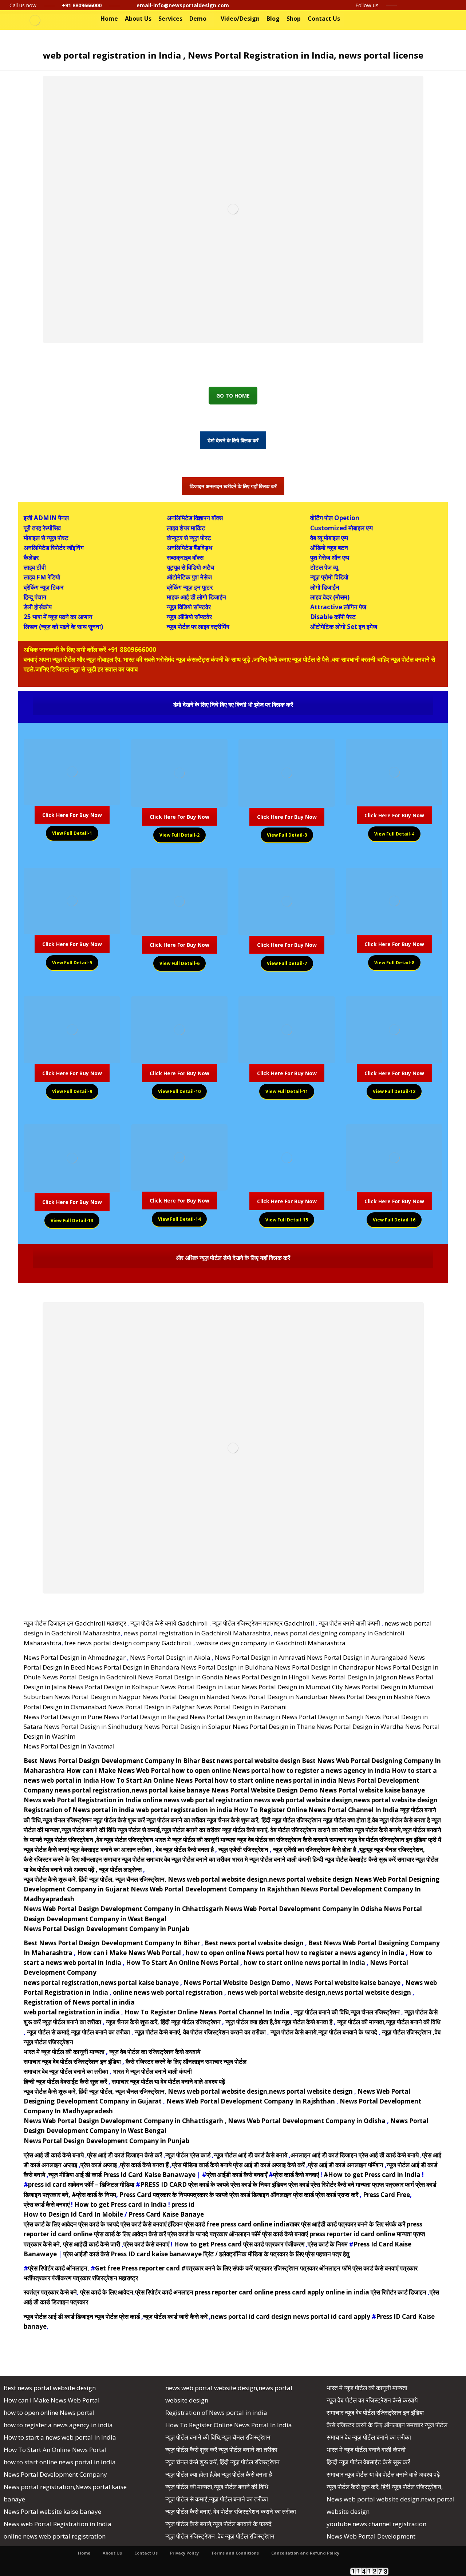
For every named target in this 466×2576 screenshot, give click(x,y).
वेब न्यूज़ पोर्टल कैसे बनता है (185, 1849)
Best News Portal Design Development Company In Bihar (112, 1761)
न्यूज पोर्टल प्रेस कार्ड (188, 2155)
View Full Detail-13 (72, 1221)
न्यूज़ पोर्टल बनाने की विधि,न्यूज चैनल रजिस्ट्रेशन (348, 2012)
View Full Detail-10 (179, 1091)
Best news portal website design (251, 1761)
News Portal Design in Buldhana (227, 1667)
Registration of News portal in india (79, 1810)
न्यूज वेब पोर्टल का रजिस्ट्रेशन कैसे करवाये (283, 1840)
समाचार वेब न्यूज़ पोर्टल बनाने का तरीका (188, 1859)
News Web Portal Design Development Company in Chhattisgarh (123, 1909)
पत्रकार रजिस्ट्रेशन (276, 2268)
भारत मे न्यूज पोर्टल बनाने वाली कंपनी (271, 1859)
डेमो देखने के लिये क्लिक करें (233, 440)
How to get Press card (208, 2244)
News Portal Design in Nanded (186, 1697)
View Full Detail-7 (287, 963)
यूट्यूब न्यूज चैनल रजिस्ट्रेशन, (392, 1849)
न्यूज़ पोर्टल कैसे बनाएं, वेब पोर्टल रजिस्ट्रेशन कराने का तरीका (288, 1830)
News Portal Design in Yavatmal (69, 1746)
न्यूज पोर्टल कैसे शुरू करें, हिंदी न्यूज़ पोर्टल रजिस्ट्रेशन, (385, 2487)
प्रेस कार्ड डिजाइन (249, 2195)
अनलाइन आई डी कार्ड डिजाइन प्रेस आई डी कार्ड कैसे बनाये (355, 2155)
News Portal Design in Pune (63, 1717)
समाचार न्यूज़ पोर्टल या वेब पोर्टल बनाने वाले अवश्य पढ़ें (168, 2081)
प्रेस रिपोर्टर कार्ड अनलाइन (164, 2292)
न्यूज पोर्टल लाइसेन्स (121, 1869)
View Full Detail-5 (72, 963)
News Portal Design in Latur (200, 1687)
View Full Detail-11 (287, 1091)
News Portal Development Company (55, 2474)
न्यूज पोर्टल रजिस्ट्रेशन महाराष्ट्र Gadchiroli (263, 1623)
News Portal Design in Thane (274, 1726)
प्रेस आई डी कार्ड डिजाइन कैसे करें (125, 2155)
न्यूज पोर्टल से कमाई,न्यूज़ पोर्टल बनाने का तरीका (169, 1830)
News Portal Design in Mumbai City (292, 1687)
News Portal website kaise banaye (372, 1790)
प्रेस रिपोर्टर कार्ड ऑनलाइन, (59, 2268)
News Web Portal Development (371, 2536)
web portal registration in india (184, 1810)
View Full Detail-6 (179, 963)
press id (183, 2204)
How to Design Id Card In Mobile (73, 2214)
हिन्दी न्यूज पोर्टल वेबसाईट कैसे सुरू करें (355, 1859)
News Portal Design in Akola (170, 1657)
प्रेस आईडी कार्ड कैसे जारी (92, 2244)
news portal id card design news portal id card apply (291, 2316)
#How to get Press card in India (372, 2175)
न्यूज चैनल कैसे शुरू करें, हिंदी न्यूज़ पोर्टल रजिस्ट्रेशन (264, 1820)
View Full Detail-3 (287, 835)
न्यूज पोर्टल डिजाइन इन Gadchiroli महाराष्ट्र (75, 1623)
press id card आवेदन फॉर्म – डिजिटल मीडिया (81, 2184)
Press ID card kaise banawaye (157, 2254)
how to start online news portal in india (276, 1780)
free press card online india (248, 2224)
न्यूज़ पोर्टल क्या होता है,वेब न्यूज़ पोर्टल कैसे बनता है (376, 1820)
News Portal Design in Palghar (151, 1707)
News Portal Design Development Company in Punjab (106, 1929)
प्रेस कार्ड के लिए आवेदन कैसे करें (130, 2234)
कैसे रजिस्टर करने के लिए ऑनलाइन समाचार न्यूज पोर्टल (84, 1859)
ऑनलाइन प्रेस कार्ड (292, 2195)
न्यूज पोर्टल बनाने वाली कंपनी (349, 1623)
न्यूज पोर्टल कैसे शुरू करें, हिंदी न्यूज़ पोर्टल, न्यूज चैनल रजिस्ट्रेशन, (95, 1879)
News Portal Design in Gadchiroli (89, 1677)
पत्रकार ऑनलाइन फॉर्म (235, 2234)
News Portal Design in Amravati (260, 1657)
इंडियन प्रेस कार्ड (291, 2184)
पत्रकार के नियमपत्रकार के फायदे (190, 2195)
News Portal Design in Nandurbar (280, 1697)
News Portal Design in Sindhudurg (93, 1726)
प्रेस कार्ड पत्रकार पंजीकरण (274, 2244)
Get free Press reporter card (137, 2268)
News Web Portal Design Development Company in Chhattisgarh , (125, 2121)
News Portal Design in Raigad (146, 1717)
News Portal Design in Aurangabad (357, 1657)
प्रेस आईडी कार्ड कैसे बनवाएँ (237, 2175)
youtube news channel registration (376, 2524)
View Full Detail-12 (394, 1091)
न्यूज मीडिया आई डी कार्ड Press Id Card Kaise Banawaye (122, 2175)
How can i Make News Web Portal (118, 1770)
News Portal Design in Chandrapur (325, 1667)
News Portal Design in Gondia (181, 1677)
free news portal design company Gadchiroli (128, 1643)
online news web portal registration (198, 1800)
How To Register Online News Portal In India (229, 2425)
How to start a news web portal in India (60, 2437)
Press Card (135, 2195)
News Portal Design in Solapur (188, 1726)
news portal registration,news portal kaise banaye (132, 1790)
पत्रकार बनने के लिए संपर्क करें (372, 2224)
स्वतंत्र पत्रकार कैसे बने (50, 2292)
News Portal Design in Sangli (323, 1717)
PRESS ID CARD (163, 2184)
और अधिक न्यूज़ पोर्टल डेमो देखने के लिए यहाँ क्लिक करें (233, 1258)
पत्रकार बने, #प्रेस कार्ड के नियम (79, 2195)
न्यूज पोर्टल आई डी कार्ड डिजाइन (58, 2316)
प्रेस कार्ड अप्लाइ (99, 2165)
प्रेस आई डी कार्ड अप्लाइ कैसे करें (269, 2165)
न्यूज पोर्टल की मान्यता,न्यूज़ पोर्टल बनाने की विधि (389, 2022)
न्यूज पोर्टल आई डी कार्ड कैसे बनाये (250, 2155)
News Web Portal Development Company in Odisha (303, 1909)
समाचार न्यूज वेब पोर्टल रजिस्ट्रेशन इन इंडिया (378, 1840)
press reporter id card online (352, 2234)
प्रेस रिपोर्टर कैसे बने (332, 2184)
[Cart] (440, 19)
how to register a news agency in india (332, 1770)
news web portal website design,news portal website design (346, 1800)
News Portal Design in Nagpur (98, 1697)
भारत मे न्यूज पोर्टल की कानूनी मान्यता (195, 1840)
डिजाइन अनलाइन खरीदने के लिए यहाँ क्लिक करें (233, 486)
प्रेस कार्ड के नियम (250, 2184)
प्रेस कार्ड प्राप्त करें (337, 2195)
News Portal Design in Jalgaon (354, 1677)
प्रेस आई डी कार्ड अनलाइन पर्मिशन (346, 2165)
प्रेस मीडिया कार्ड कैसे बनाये (202, 2165)
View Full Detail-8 (394, 963)
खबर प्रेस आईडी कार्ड (313, 2224)
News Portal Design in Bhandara (133, 1667)
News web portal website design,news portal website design (261, 1879)
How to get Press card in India (121, 2204)
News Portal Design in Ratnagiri (235, 1717)
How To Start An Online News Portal (157, 1780)
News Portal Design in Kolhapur (113, 1687)
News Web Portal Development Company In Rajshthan (216, 1889)
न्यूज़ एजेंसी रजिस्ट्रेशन (243, 1849)
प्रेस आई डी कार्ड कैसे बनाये (54, 2155)
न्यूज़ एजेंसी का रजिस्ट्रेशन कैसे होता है (315, 1849)
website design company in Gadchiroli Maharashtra (271, 1643)
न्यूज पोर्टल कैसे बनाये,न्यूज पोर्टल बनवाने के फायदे (324, 2032)
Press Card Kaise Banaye (166, 2214)
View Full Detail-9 (72, 1091)
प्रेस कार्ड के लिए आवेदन (50, 2224)
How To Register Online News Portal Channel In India (316, 1810)
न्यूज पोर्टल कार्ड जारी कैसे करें (175, 2316)
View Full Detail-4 (394, 834)
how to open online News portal (221, 1770)
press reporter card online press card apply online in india (282, 2292)
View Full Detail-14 (179, 1219)
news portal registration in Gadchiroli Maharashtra (197, 1633)
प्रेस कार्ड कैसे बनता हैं (144, 2165)
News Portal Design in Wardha (360, 1726)
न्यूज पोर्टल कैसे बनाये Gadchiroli (169, 1623)
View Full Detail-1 (72, 833)
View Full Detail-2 (179, 835)
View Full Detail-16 (394, 1220)
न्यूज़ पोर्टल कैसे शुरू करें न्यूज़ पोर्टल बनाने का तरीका (149, 1820)
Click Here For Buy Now (72, 815)
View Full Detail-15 (287, 1220)
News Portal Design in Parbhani (242, 1707)
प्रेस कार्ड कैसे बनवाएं (296, 2175)
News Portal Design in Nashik (372, 1697)
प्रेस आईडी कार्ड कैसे (86, 2254)
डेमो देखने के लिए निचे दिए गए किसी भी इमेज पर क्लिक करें (233, 705)
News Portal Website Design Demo (264, 1790)
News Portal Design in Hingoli (267, 1677)
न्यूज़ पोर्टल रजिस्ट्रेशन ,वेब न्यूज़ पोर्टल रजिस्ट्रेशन (98, 1840)
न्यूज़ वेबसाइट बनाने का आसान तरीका (111, 1849)
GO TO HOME (233, 396)
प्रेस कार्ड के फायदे (209, 2184)
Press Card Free (386, 2195)
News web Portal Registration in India (82, 1800)
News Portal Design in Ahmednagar (75, 1657)
